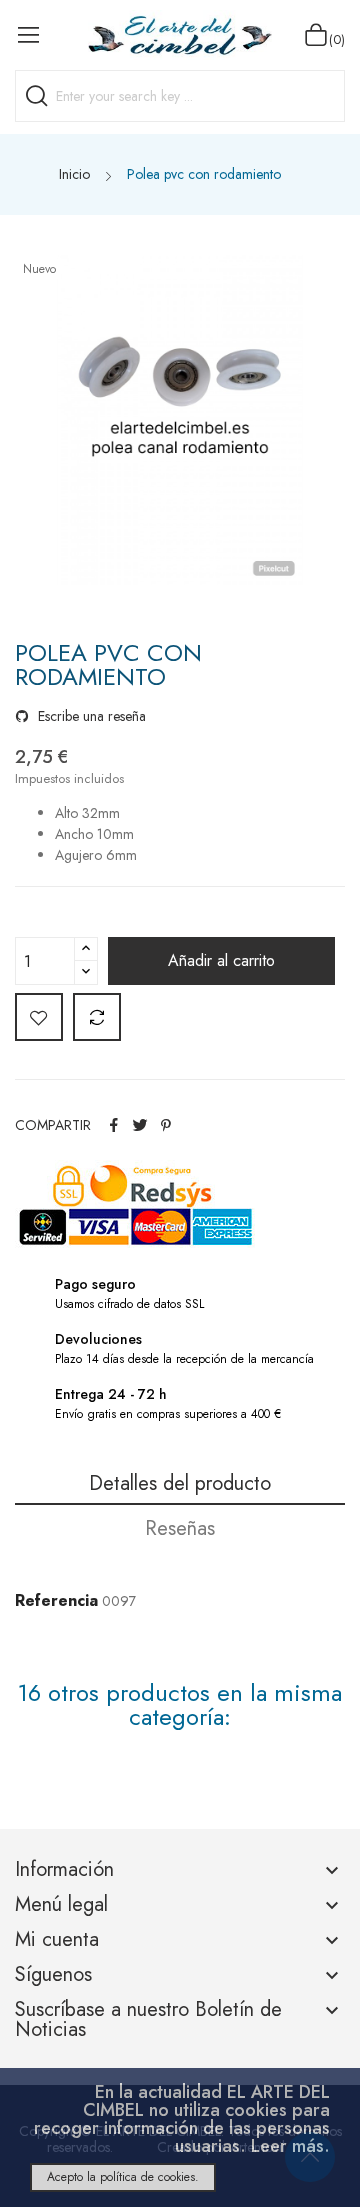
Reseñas (180, 1528)
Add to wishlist (39, 1017)
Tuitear (140, 1125)
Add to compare (97, 1017)
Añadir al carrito (221, 960)
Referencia (56, 1600)
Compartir (114, 1125)
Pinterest (166, 1125)
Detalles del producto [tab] (180, 1483)
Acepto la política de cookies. (123, 2177)
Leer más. (290, 2146)
